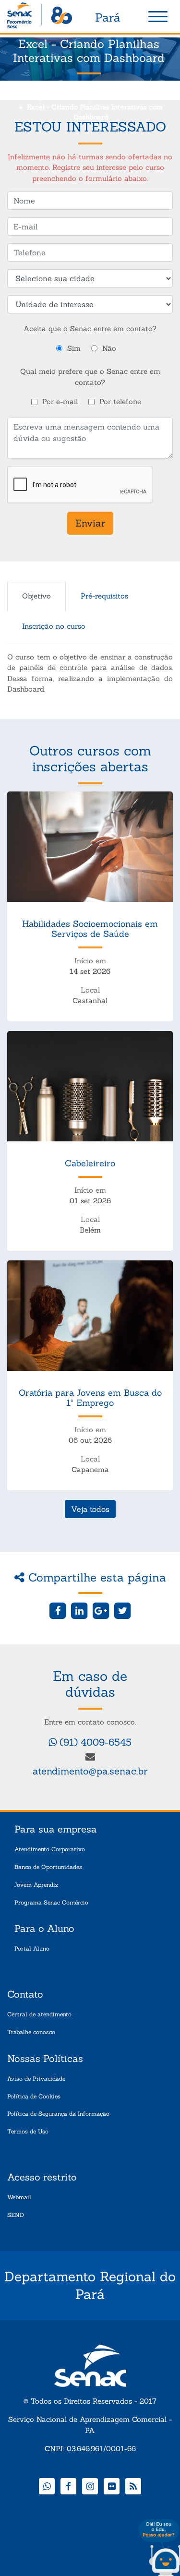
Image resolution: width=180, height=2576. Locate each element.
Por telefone (120, 401)
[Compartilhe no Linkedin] (79, 1610)
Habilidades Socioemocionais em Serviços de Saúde (90, 929)
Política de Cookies (34, 2096)
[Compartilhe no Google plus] (101, 1610)
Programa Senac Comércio (51, 1902)
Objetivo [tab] (36, 596)
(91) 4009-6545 (94, 1742)
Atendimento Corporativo (50, 1849)
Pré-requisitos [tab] (104, 596)
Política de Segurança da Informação (58, 2114)
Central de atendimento (39, 2014)
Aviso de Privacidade (36, 2079)
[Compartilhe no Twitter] (122, 1610)
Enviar (90, 523)
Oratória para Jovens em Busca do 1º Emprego (90, 1398)
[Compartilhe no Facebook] (58, 1610)
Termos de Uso (28, 2131)
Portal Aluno (32, 1948)
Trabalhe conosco (31, 2032)
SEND (16, 2215)
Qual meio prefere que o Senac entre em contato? (90, 377)
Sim (74, 348)
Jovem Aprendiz (36, 1885)
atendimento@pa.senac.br (90, 1771)
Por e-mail (60, 401)
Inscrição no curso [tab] (54, 626)
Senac (40, 17)
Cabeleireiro (90, 1163)
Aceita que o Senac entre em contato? (90, 329)
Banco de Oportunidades (48, 1867)
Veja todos (90, 1509)
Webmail (19, 2197)
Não (109, 348)
